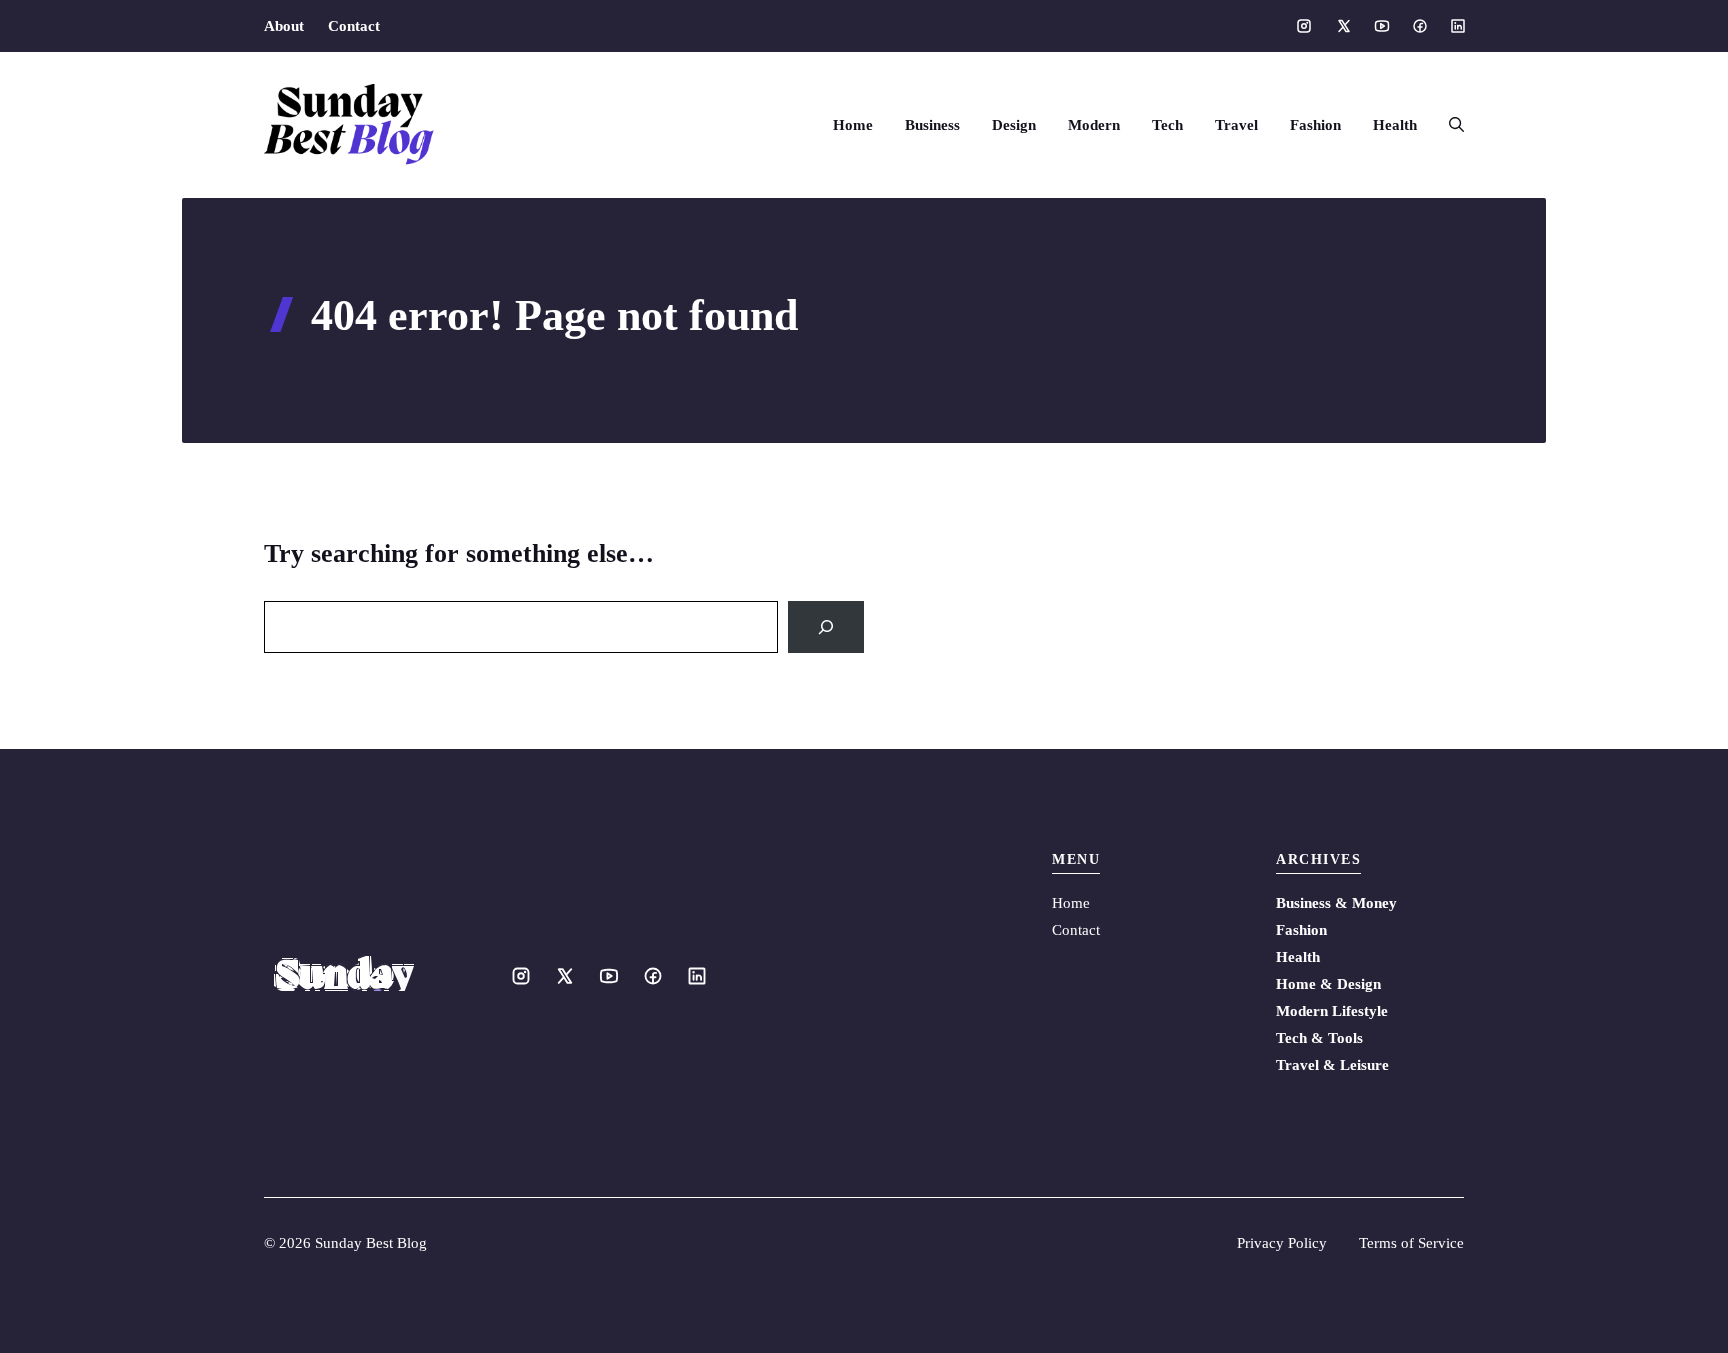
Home (853, 125)
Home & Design (1328, 984)
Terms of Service (1411, 1243)
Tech (1167, 125)
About (284, 26)
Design (1014, 125)
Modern (1094, 125)
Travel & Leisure (1332, 1065)
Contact (354, 26)
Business (932, 125)
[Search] (826, 627)
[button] (1448, 125)
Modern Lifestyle (1332, 1011)
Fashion (1315, 125)
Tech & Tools (1319, 1038)
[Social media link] (1304, 26)
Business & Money (1336, 903)
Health (1395, 125)
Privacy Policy (1282, 1243)
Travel (1236, 125)
